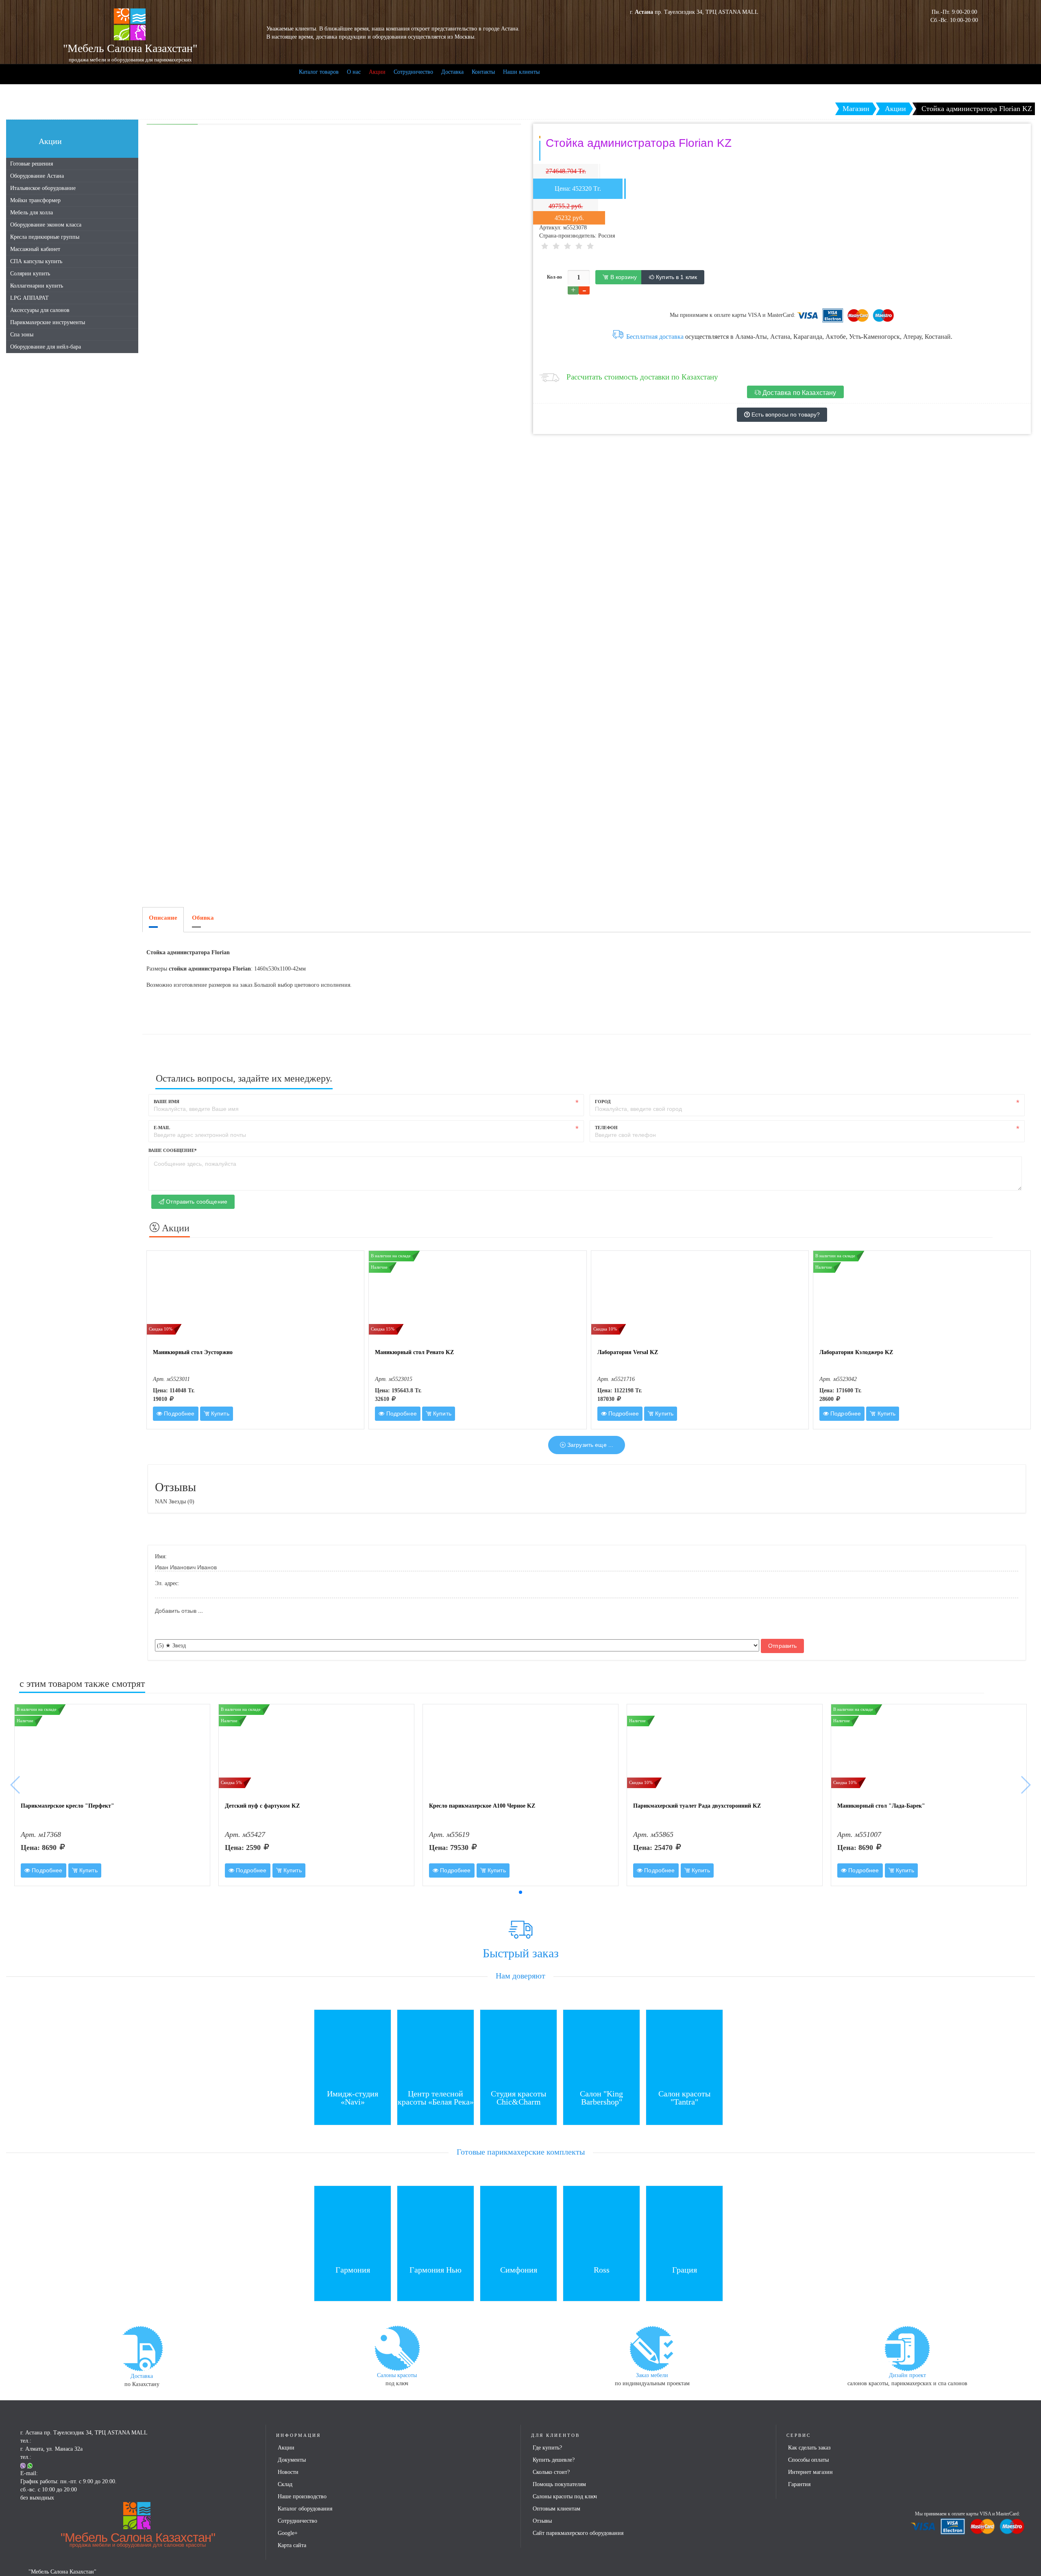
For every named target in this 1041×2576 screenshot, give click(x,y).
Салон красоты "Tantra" (684, 2098)
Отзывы (542, 2521)
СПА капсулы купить (36, 261)
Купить (219, 1413)
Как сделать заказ (809, 2448)
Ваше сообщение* (173, 1150)
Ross (602, 2270)
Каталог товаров (319, 72)
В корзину (623, 277)
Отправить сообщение (196, 1202)
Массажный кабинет (35, 249)
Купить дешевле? (554, 2460)
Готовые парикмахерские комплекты (521, 2152)
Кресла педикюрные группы (45, 237)
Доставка (452, 72)
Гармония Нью (436, 2270)
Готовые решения (32, 164)
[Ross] (601, 2224)
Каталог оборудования (305, 2509)
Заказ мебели (652, 2375)
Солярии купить (30, 274)
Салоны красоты (397, 2375)
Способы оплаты (808, 2460)
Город (603, 1102)
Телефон (606, 1128)
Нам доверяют (520, 1976)
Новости (288, 2472)
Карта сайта (292, 2545)
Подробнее (178, 1413)
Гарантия (799, 2484)
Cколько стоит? (551, 2472)
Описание (163, 918)
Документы (292, 2460)
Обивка (203, 918)
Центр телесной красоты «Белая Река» (436, 2098)
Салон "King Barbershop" (601, 2098)
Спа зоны (22, 335)
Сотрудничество (413, 72)
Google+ (288, 2533)
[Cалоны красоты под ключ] (397, 2348)
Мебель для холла (32, 213)
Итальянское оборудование (43, 188)
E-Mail (162, 1128)
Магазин (856, 109)
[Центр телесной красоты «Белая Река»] (436, 2047)
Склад (285, 2484)
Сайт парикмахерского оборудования (578, 2533)
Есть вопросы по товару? (785, 414)
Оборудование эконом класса (46, 225)
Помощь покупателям (559, 2484)
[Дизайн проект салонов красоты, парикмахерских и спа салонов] (907, 2348)
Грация (685, 2270)
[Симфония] (518, 2224)
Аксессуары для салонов (40, 310)
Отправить (782, 1646)
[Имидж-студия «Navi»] (353, 2047)
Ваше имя (167, 1102)
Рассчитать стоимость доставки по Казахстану (642, 377)
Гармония (353, 2270)
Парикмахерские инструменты (48, 322)
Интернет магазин (810, 2472)
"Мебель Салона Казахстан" (138, 2539)
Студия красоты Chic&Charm (518, 2098)
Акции (377, 72)
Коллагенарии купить (37, 286)
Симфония (519, 2270)
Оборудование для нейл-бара (46, 347)
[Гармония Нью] (436, 2224)
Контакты (483, 72)
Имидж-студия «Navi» (353, 2098)
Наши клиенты (521, 72)
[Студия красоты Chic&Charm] (518, 2047)
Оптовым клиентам (556, 2509)
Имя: (161, 1556)
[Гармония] (353, 2224)
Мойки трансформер (35, 200)
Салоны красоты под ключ (565, 2496)
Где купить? (547, 2448)
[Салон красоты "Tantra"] (684, 2047)
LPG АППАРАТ (29, 298)
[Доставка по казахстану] (142, 2348)
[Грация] (684, 2224)
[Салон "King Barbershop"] (601, 2047)
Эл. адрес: (167, 1583)
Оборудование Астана (37, 176)
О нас (354, 72)
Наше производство (302, 2496)
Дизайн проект (907, 2375)
